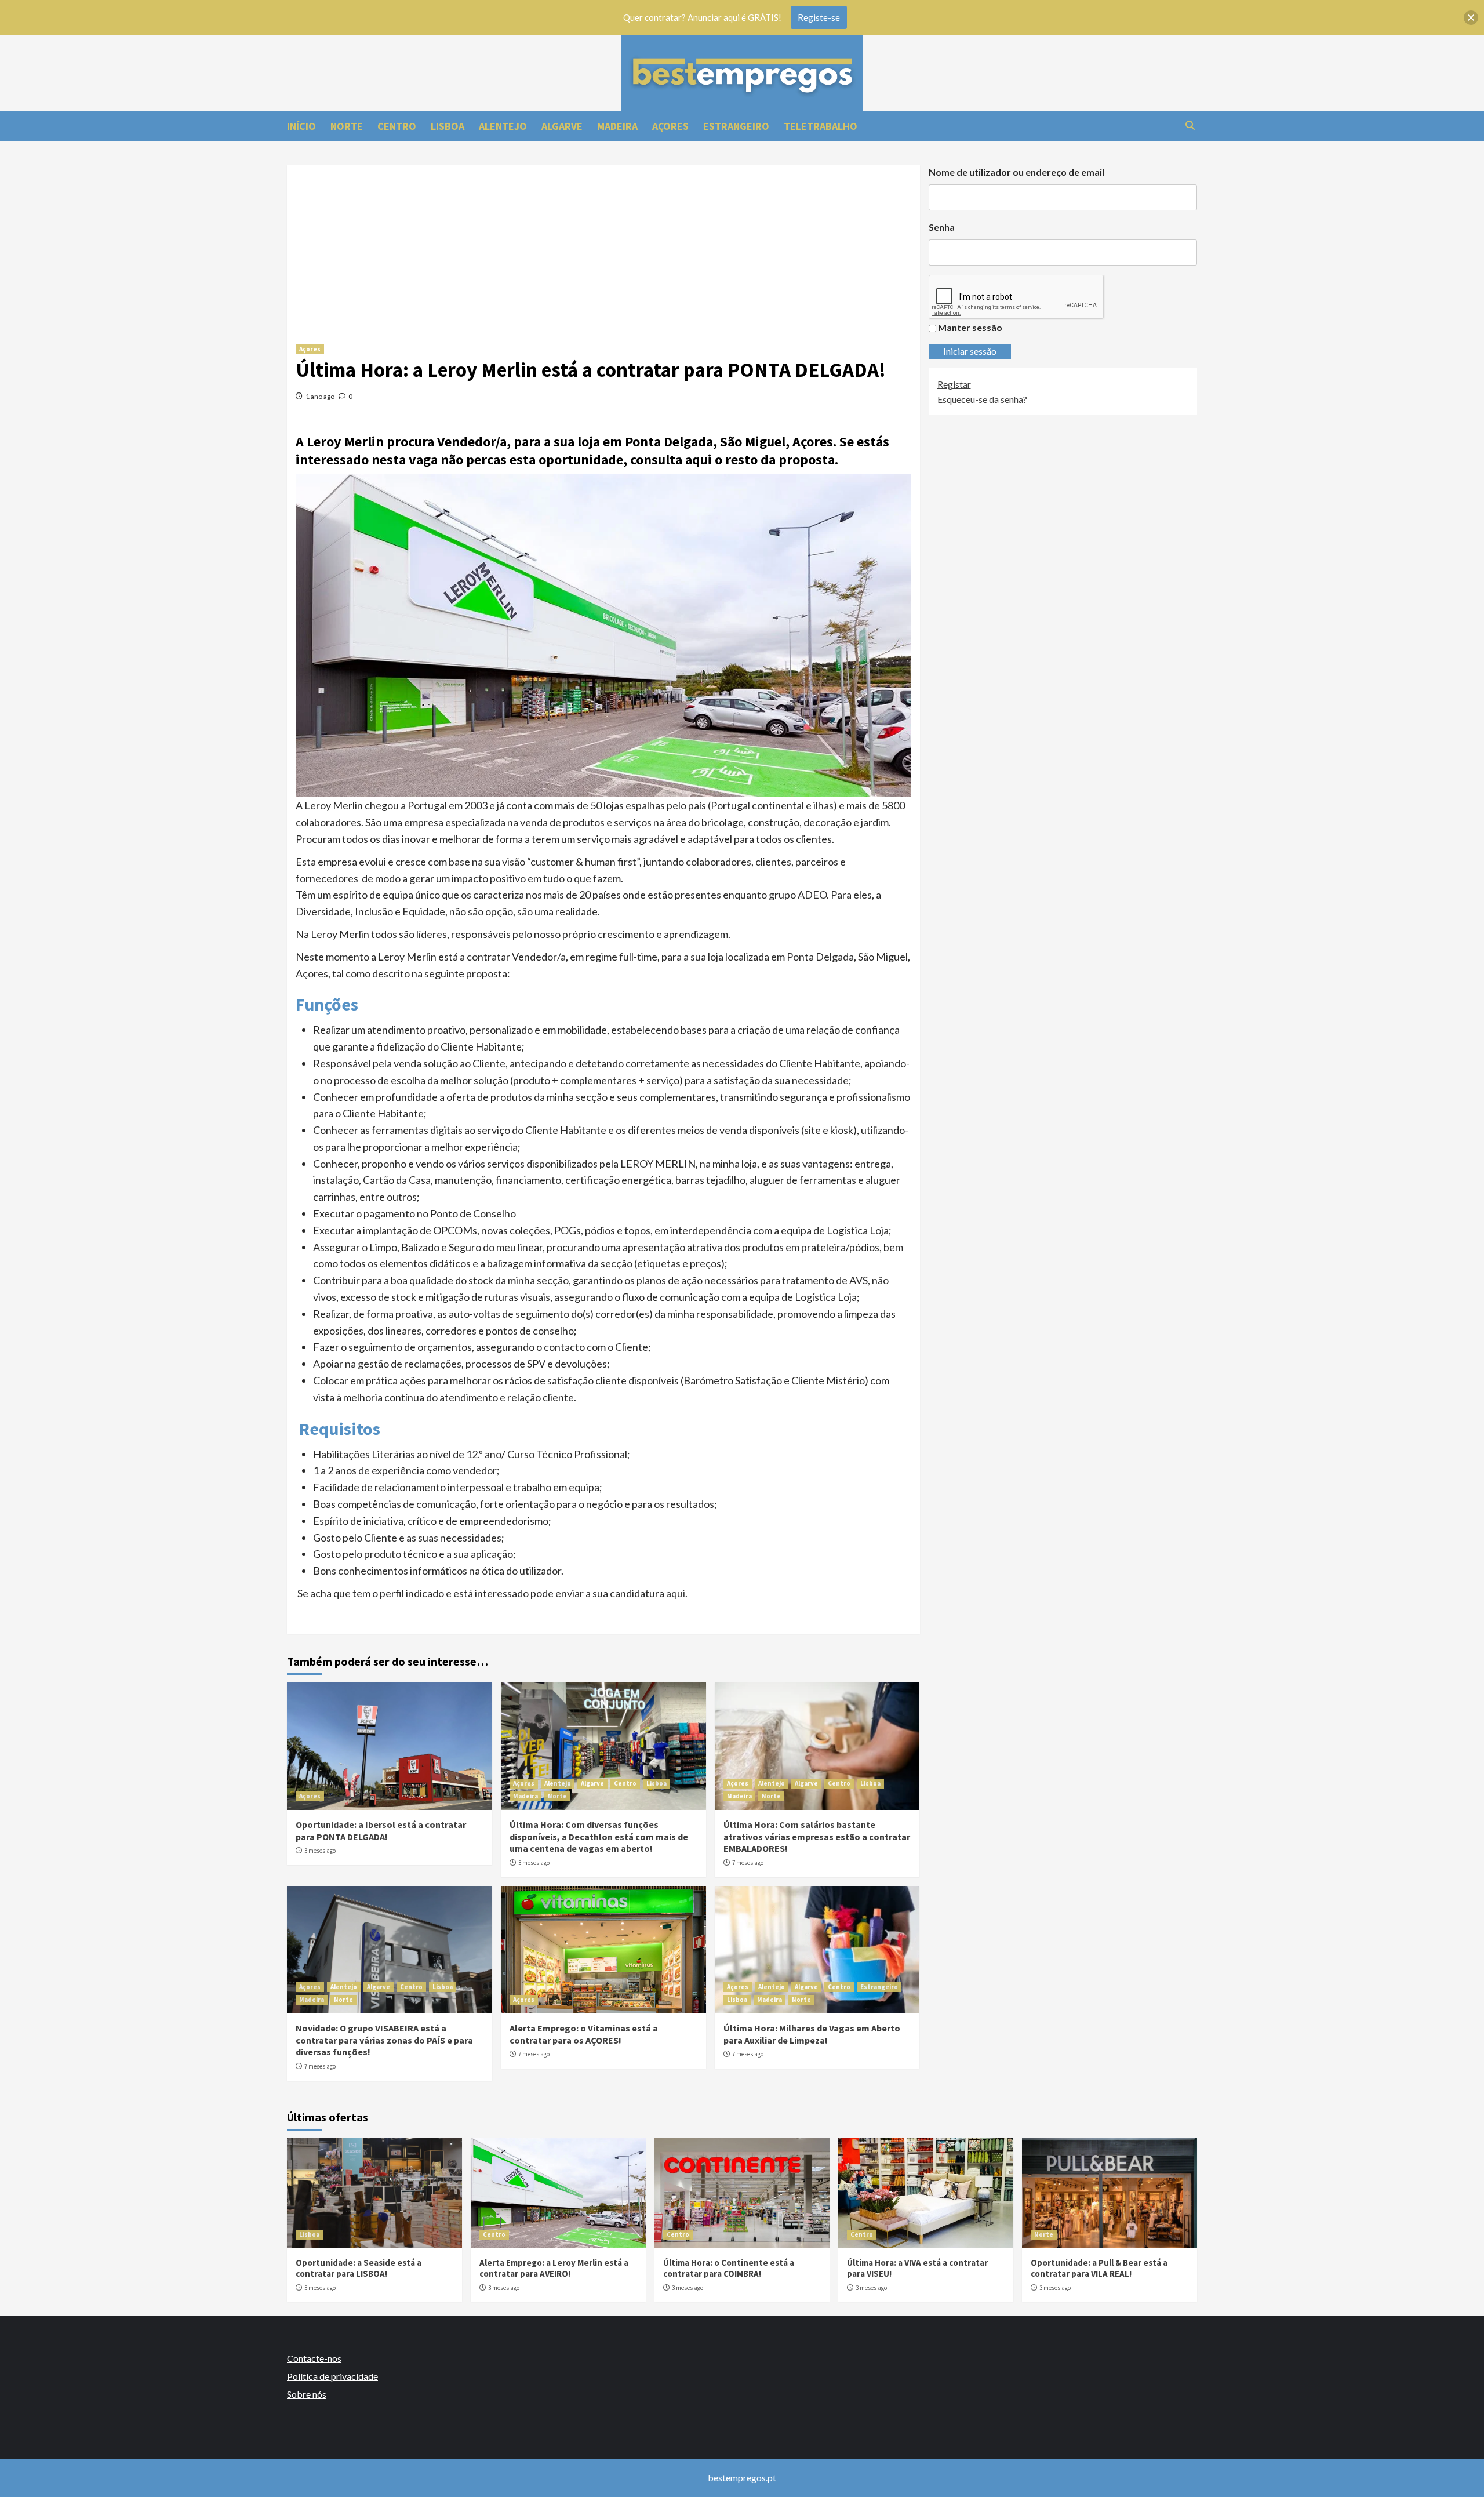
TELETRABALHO (821, 126)
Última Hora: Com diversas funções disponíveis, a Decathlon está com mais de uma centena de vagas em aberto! (599, 1837)
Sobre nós (307, 2394)
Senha (942, 227)
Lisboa (656, 1783)
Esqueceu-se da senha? (982, 399)
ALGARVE (562, 126)
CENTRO (397, 126)
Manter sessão (970, 327)
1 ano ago (320, 396)
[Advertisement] (603, 246)
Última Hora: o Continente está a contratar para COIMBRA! (729, 2268)
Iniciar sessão (970, 351)
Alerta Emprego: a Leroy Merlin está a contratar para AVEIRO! (554, 2268)
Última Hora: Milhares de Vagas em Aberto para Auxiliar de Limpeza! (812, 2034)
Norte (557, 1796)
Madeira (525, 1796)
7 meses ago (748, 1863)
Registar (954, 384)
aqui (676, 1593)
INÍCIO (301, 126)
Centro (625, 1783)
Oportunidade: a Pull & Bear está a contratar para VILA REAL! (1099, 2268)
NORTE (347, 126)
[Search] (1190, 126)
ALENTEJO (503, 126)
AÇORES (670, 126)
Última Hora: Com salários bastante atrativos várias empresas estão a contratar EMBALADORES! (817, 1837)
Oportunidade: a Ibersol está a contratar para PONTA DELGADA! (381, 1831)
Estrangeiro (879, 1987)
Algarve (592, 1783)
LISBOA (448, 126)
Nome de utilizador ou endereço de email (1016, 172)
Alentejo (558, 1783)
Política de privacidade (332, 2376)
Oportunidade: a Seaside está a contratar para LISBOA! (359, 2268)
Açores (310, 349)
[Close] (1471, 18)
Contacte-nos (314, 2358)
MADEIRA (617, 126)
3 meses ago (320, 1851)
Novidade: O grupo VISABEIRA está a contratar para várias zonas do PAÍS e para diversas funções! (384, 2040)
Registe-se (819, 17)
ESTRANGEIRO (736, 126)
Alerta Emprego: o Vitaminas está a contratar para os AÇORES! (584, 2034)
